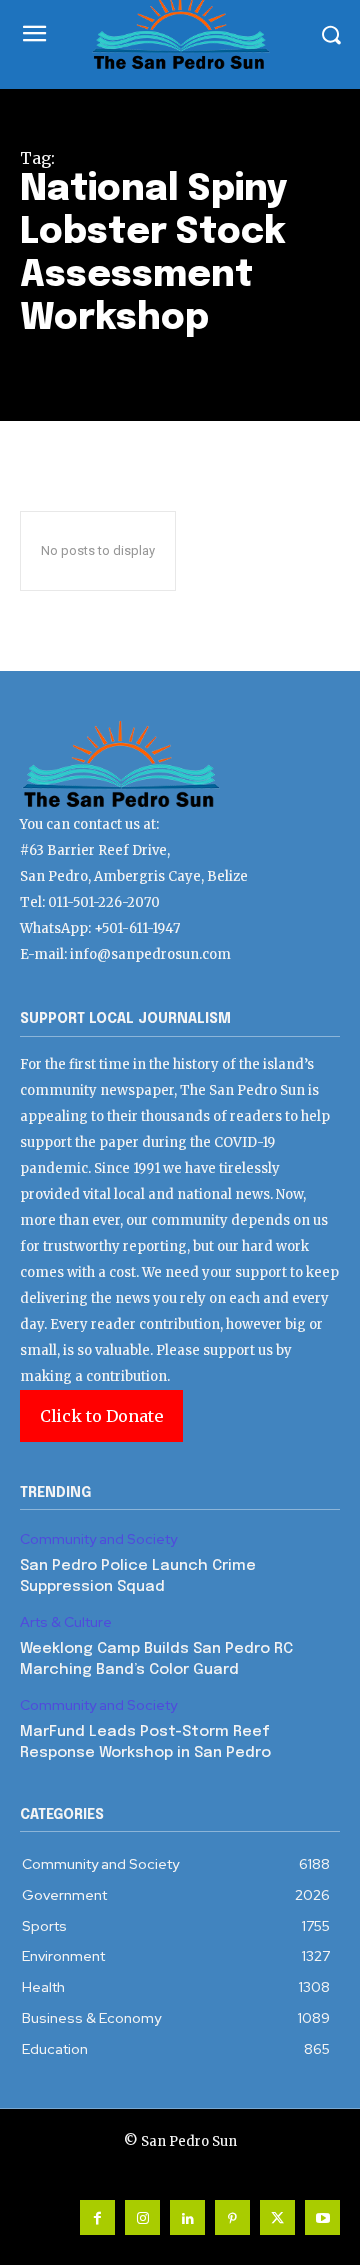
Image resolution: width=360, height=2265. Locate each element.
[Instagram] (142, 2217)
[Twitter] (277, 2217)
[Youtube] (322, 2217)
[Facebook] (97, 2217)
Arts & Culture (66, 1622)
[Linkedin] (187, 2217)
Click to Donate (101, 1416)
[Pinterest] (232, 2217)
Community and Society (98, 1539)
